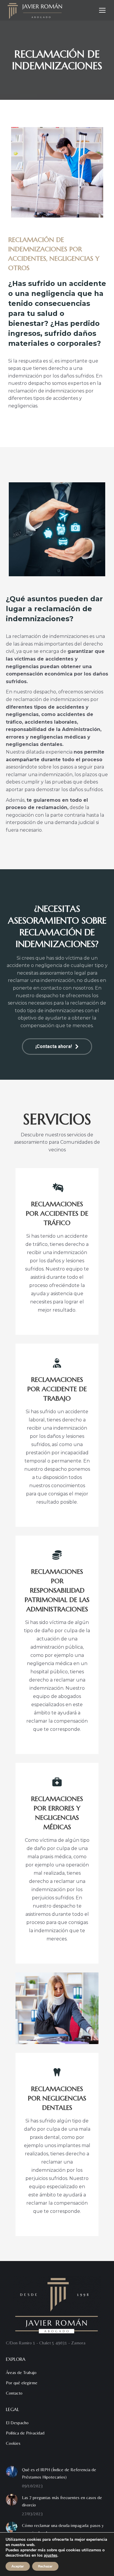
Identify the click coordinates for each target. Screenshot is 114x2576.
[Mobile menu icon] (102, 10)
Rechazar (45, 2566)
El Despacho (17, 2423)
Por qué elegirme (22, 2383)
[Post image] (12, 2472)
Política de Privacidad (25, 2433)
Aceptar (18, 2566)
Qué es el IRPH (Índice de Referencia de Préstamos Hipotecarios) (59, 2473)
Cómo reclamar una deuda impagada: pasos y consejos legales (63, 2529)
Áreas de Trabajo (21, 2372)
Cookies (13, 2443)
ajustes (51, 2555)
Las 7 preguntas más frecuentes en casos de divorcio (62, 2501)
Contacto (14, 2393)
